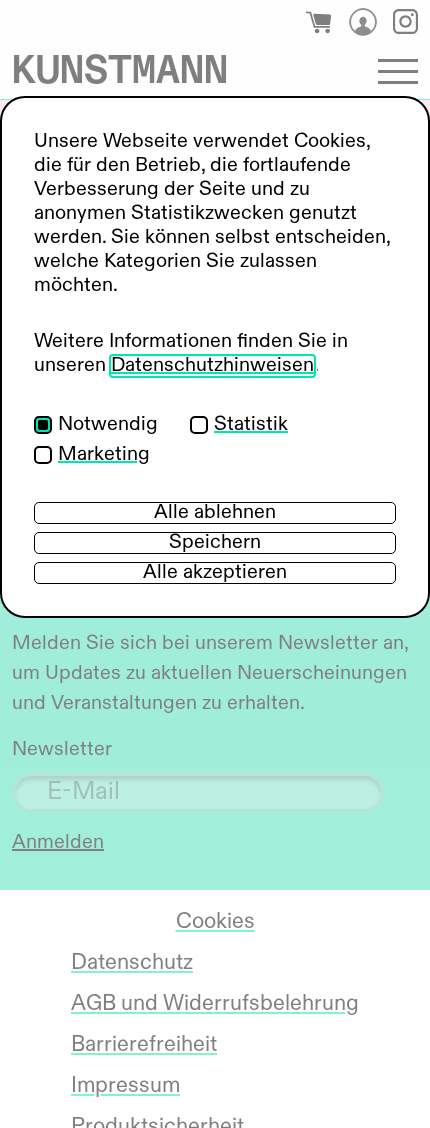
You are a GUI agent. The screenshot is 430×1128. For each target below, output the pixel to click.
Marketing (104, 455)
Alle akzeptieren (215, 573)
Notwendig (108, 425)
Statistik (251, 425)
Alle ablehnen (215, 513)
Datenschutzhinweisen (212, 366)
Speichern (215, 543)
